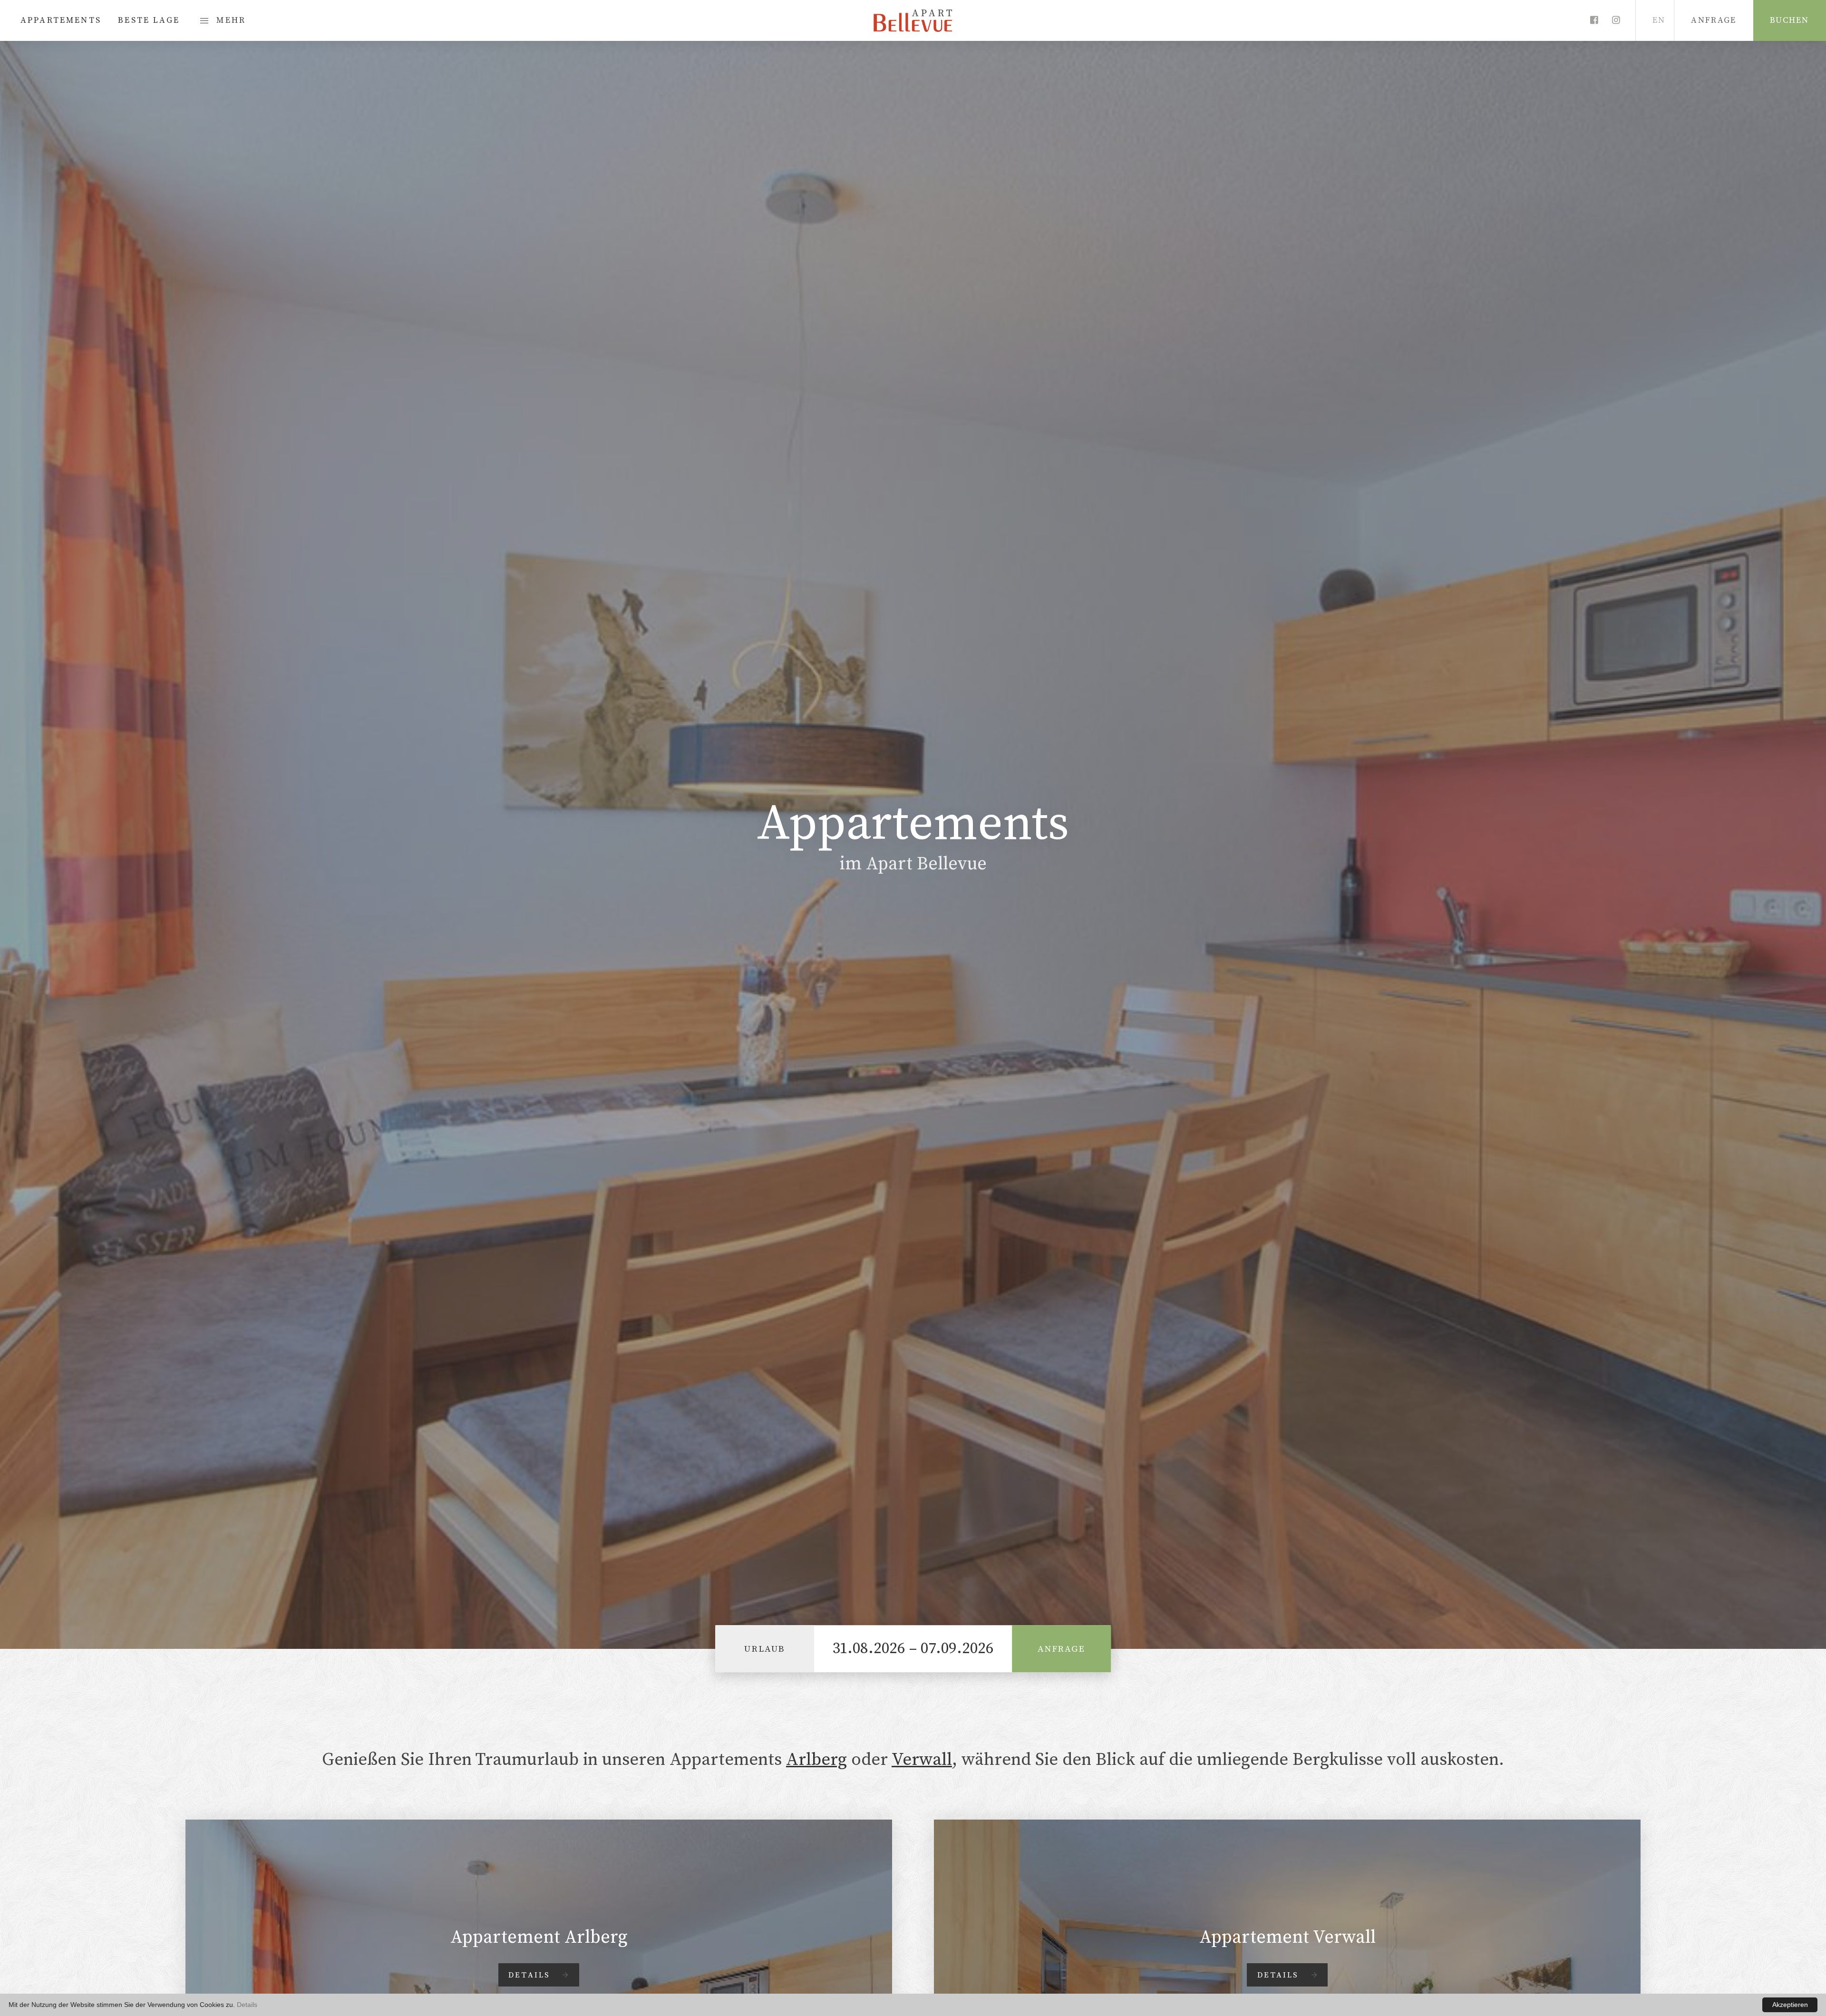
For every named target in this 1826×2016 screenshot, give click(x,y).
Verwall (922, 1759)
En (1659, 20)
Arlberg (816, 1759)
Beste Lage (149, 20)
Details (247, 2005)
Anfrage (1061, 1648)
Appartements (61, 20)
